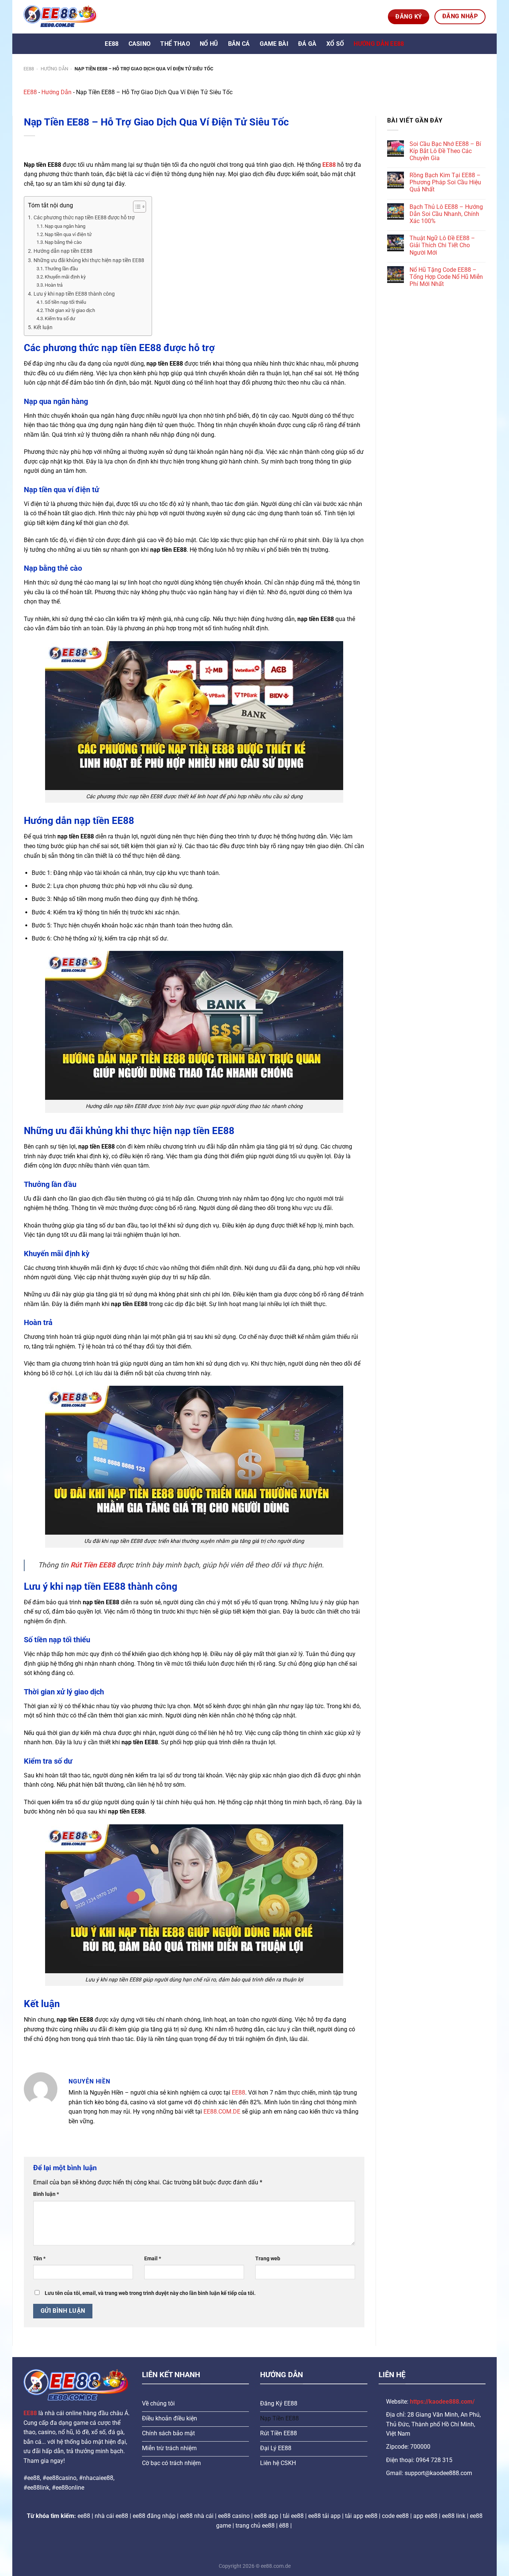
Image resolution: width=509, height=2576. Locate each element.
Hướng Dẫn (54, 69)
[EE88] (61, 17)
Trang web (268, 2259)
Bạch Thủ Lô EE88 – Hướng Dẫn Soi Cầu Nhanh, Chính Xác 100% (446, 214)
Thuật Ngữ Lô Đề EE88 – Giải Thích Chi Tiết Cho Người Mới (442, 245)
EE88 (112, 44)
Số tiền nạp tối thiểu (65, 302)
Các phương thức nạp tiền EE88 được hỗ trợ (84, 218)
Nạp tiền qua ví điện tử (68, 234)
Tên (39, 2259)
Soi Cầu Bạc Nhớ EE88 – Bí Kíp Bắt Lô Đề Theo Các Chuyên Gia (445, 151)
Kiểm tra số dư (60, 319)
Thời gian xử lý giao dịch (70, 310)
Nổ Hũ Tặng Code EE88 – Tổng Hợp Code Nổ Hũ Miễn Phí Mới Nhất (446, 277)
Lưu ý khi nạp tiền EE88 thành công (74, 294)
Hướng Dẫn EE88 (379, 44)
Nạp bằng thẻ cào (63, 242)
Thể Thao (175, 44)
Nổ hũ (209, 44)
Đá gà (307, 44)
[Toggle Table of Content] (136, 207)
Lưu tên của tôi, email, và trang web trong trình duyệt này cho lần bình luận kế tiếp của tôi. (150, 2293)
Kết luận (43, 327)
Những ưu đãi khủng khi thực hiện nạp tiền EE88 (89, 260)
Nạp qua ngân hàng (65, 226)
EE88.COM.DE (222, 2112)
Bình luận (46, 2194)
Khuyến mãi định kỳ (65, 277)
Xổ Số (335, 44)
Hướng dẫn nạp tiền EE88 (63, 251)
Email (153, 2259)
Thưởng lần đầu (61, 269)
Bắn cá (239, 44)
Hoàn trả (54, 285)
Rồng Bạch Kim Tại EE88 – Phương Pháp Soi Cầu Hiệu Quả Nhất (445, 182)
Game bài (274, 44)
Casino (140, 44)
